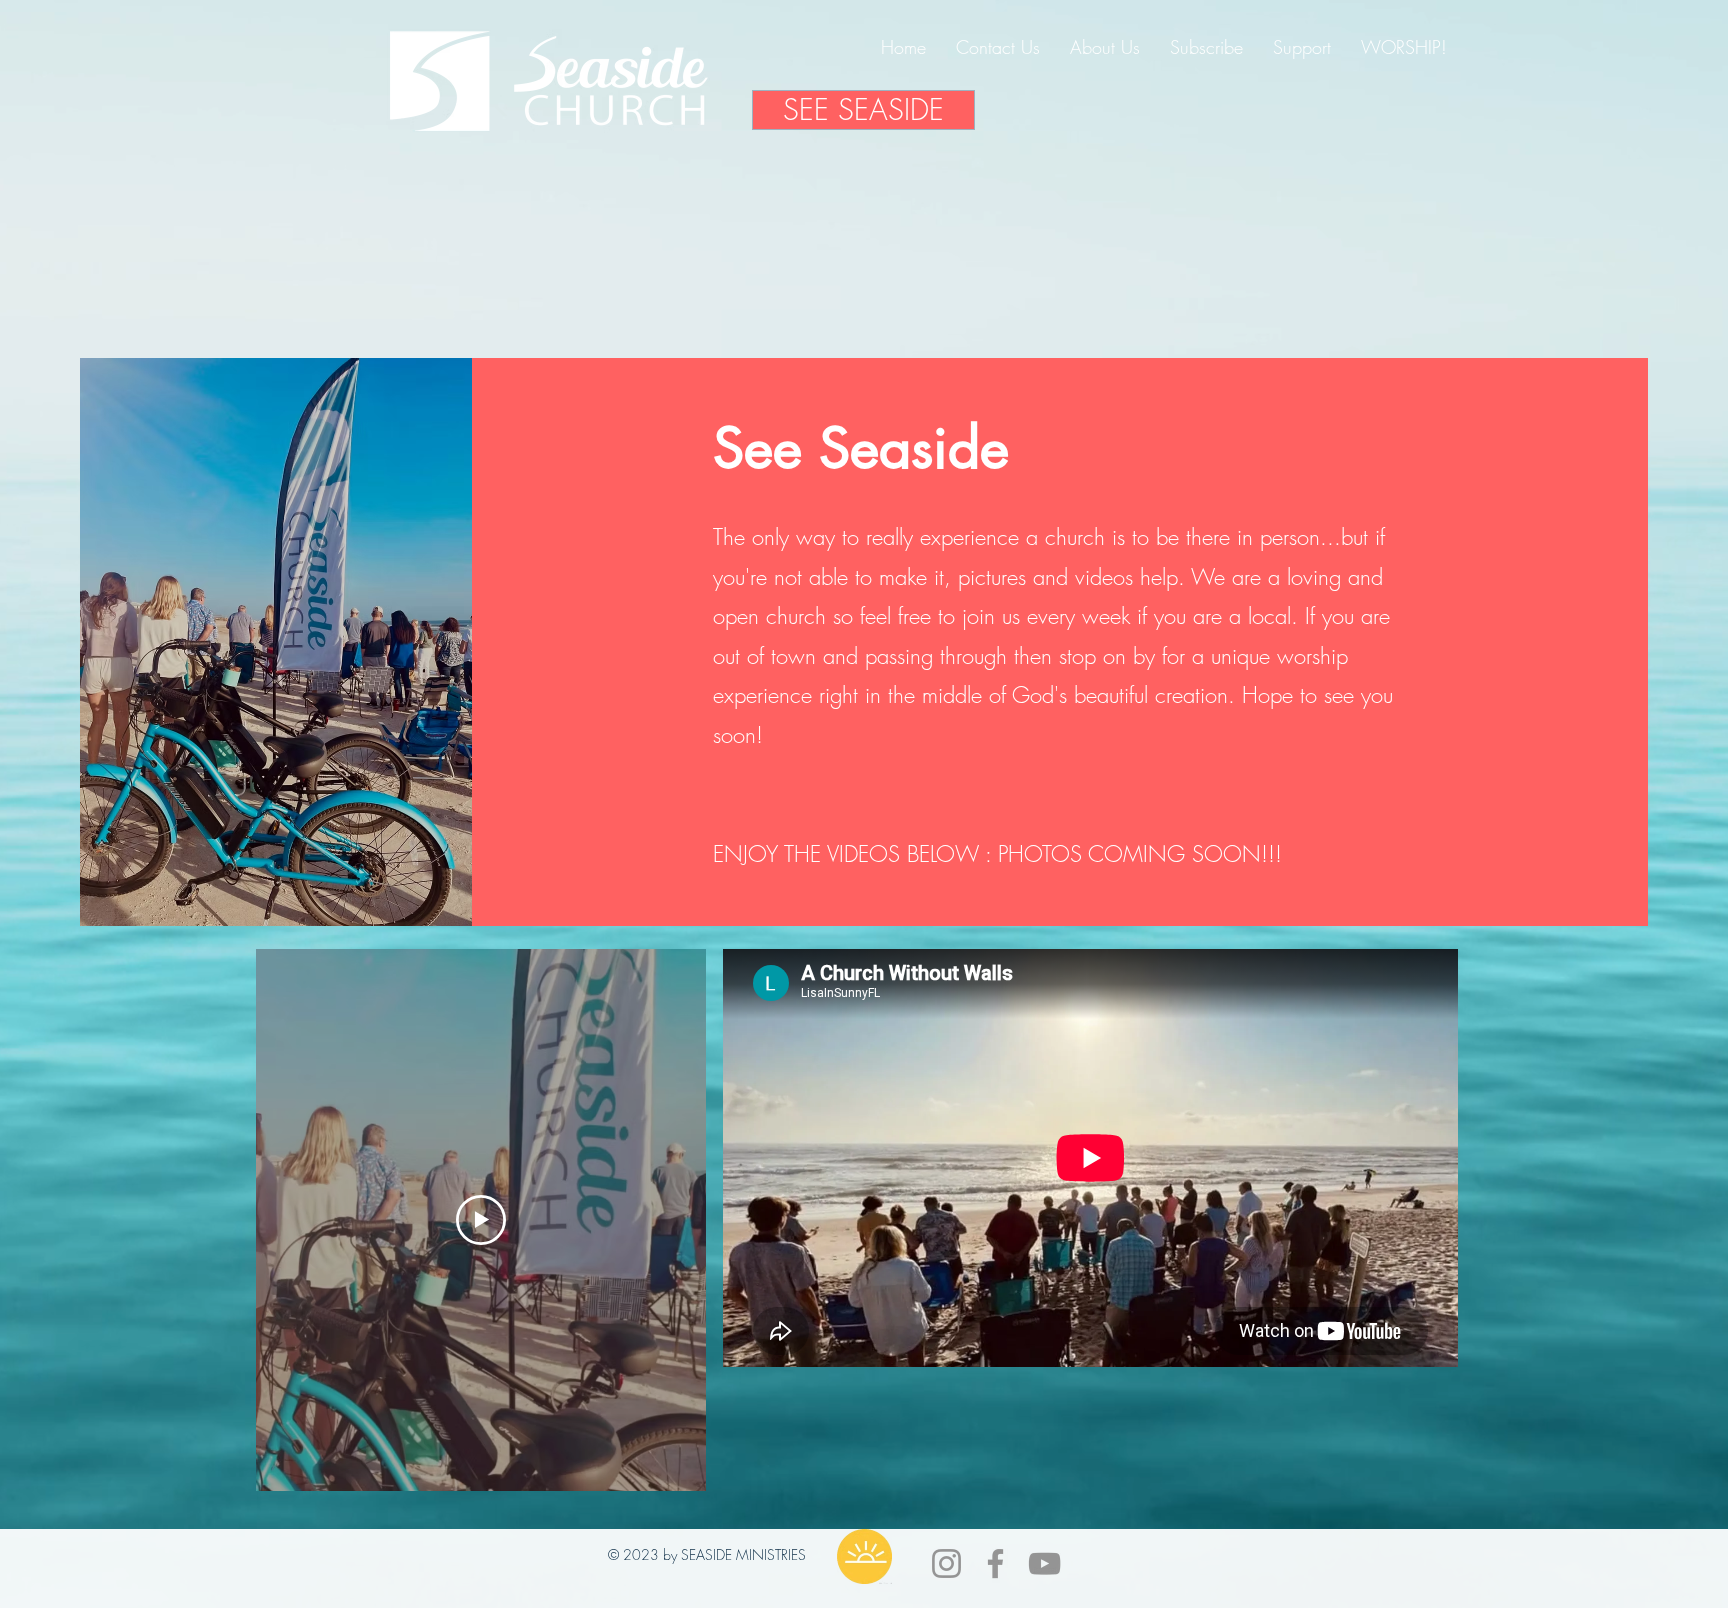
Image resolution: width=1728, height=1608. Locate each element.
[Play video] (481, 1220)
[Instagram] (946, 1563)
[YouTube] (1044, 1563)
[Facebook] (995, 1563)
